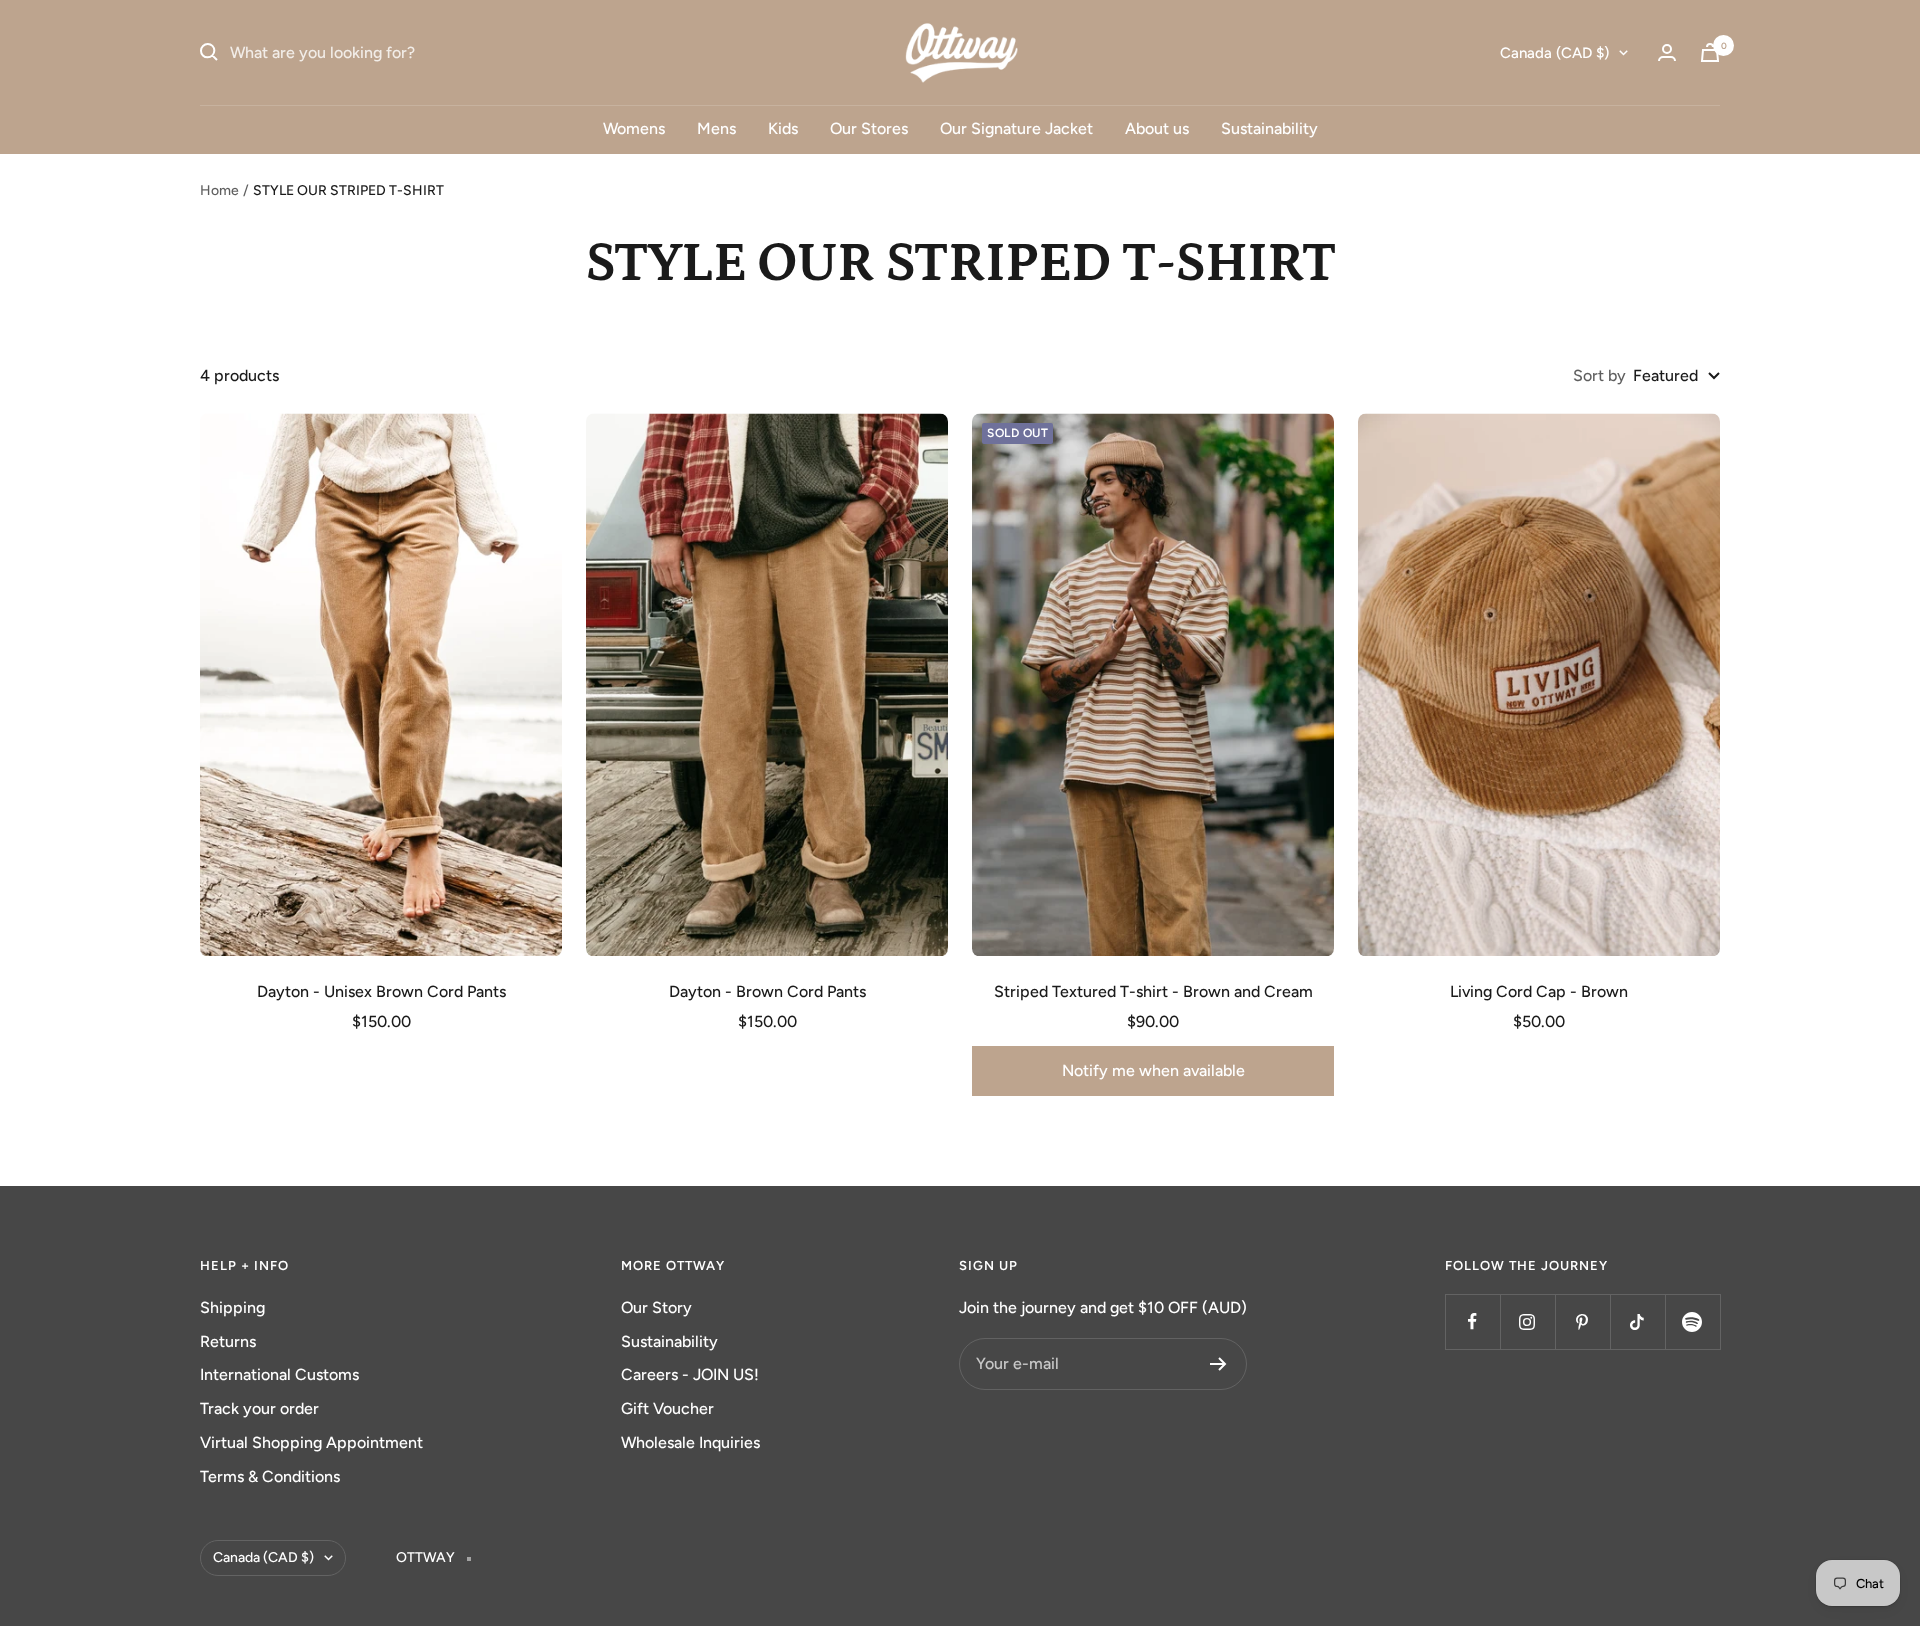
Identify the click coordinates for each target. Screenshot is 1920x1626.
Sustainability (1269, 128)
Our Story (656, 1307)
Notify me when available (1153, 1070)
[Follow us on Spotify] (1692, 1321)
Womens (634, 128)
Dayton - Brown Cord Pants (767, 991)
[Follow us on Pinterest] (1582, 1321)
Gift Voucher (667, 1408)
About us (1157, 128)
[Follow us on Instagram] (1527, 1321)
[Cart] (1710, 52)
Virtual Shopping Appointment (311, 1442)
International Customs (279, 1374)
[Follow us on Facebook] (1472, 1321)
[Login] (1667, 52)
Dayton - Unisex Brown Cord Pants (381, 991)
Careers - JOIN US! (690, 1374)
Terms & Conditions (270, 1476)
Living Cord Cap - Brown (1539, 991)
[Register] (1218, 1364)
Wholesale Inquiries (690, 1442)
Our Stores (869, 128)
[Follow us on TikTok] (1637, 1321)
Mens (716, 128)
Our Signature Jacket (1016, 128)
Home (219, 190)
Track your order (259, 1408)
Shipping (232, 1307)
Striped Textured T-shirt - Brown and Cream (1153, 991)
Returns (228, 1341)
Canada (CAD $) (1554, 53)
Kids (783, 128)
